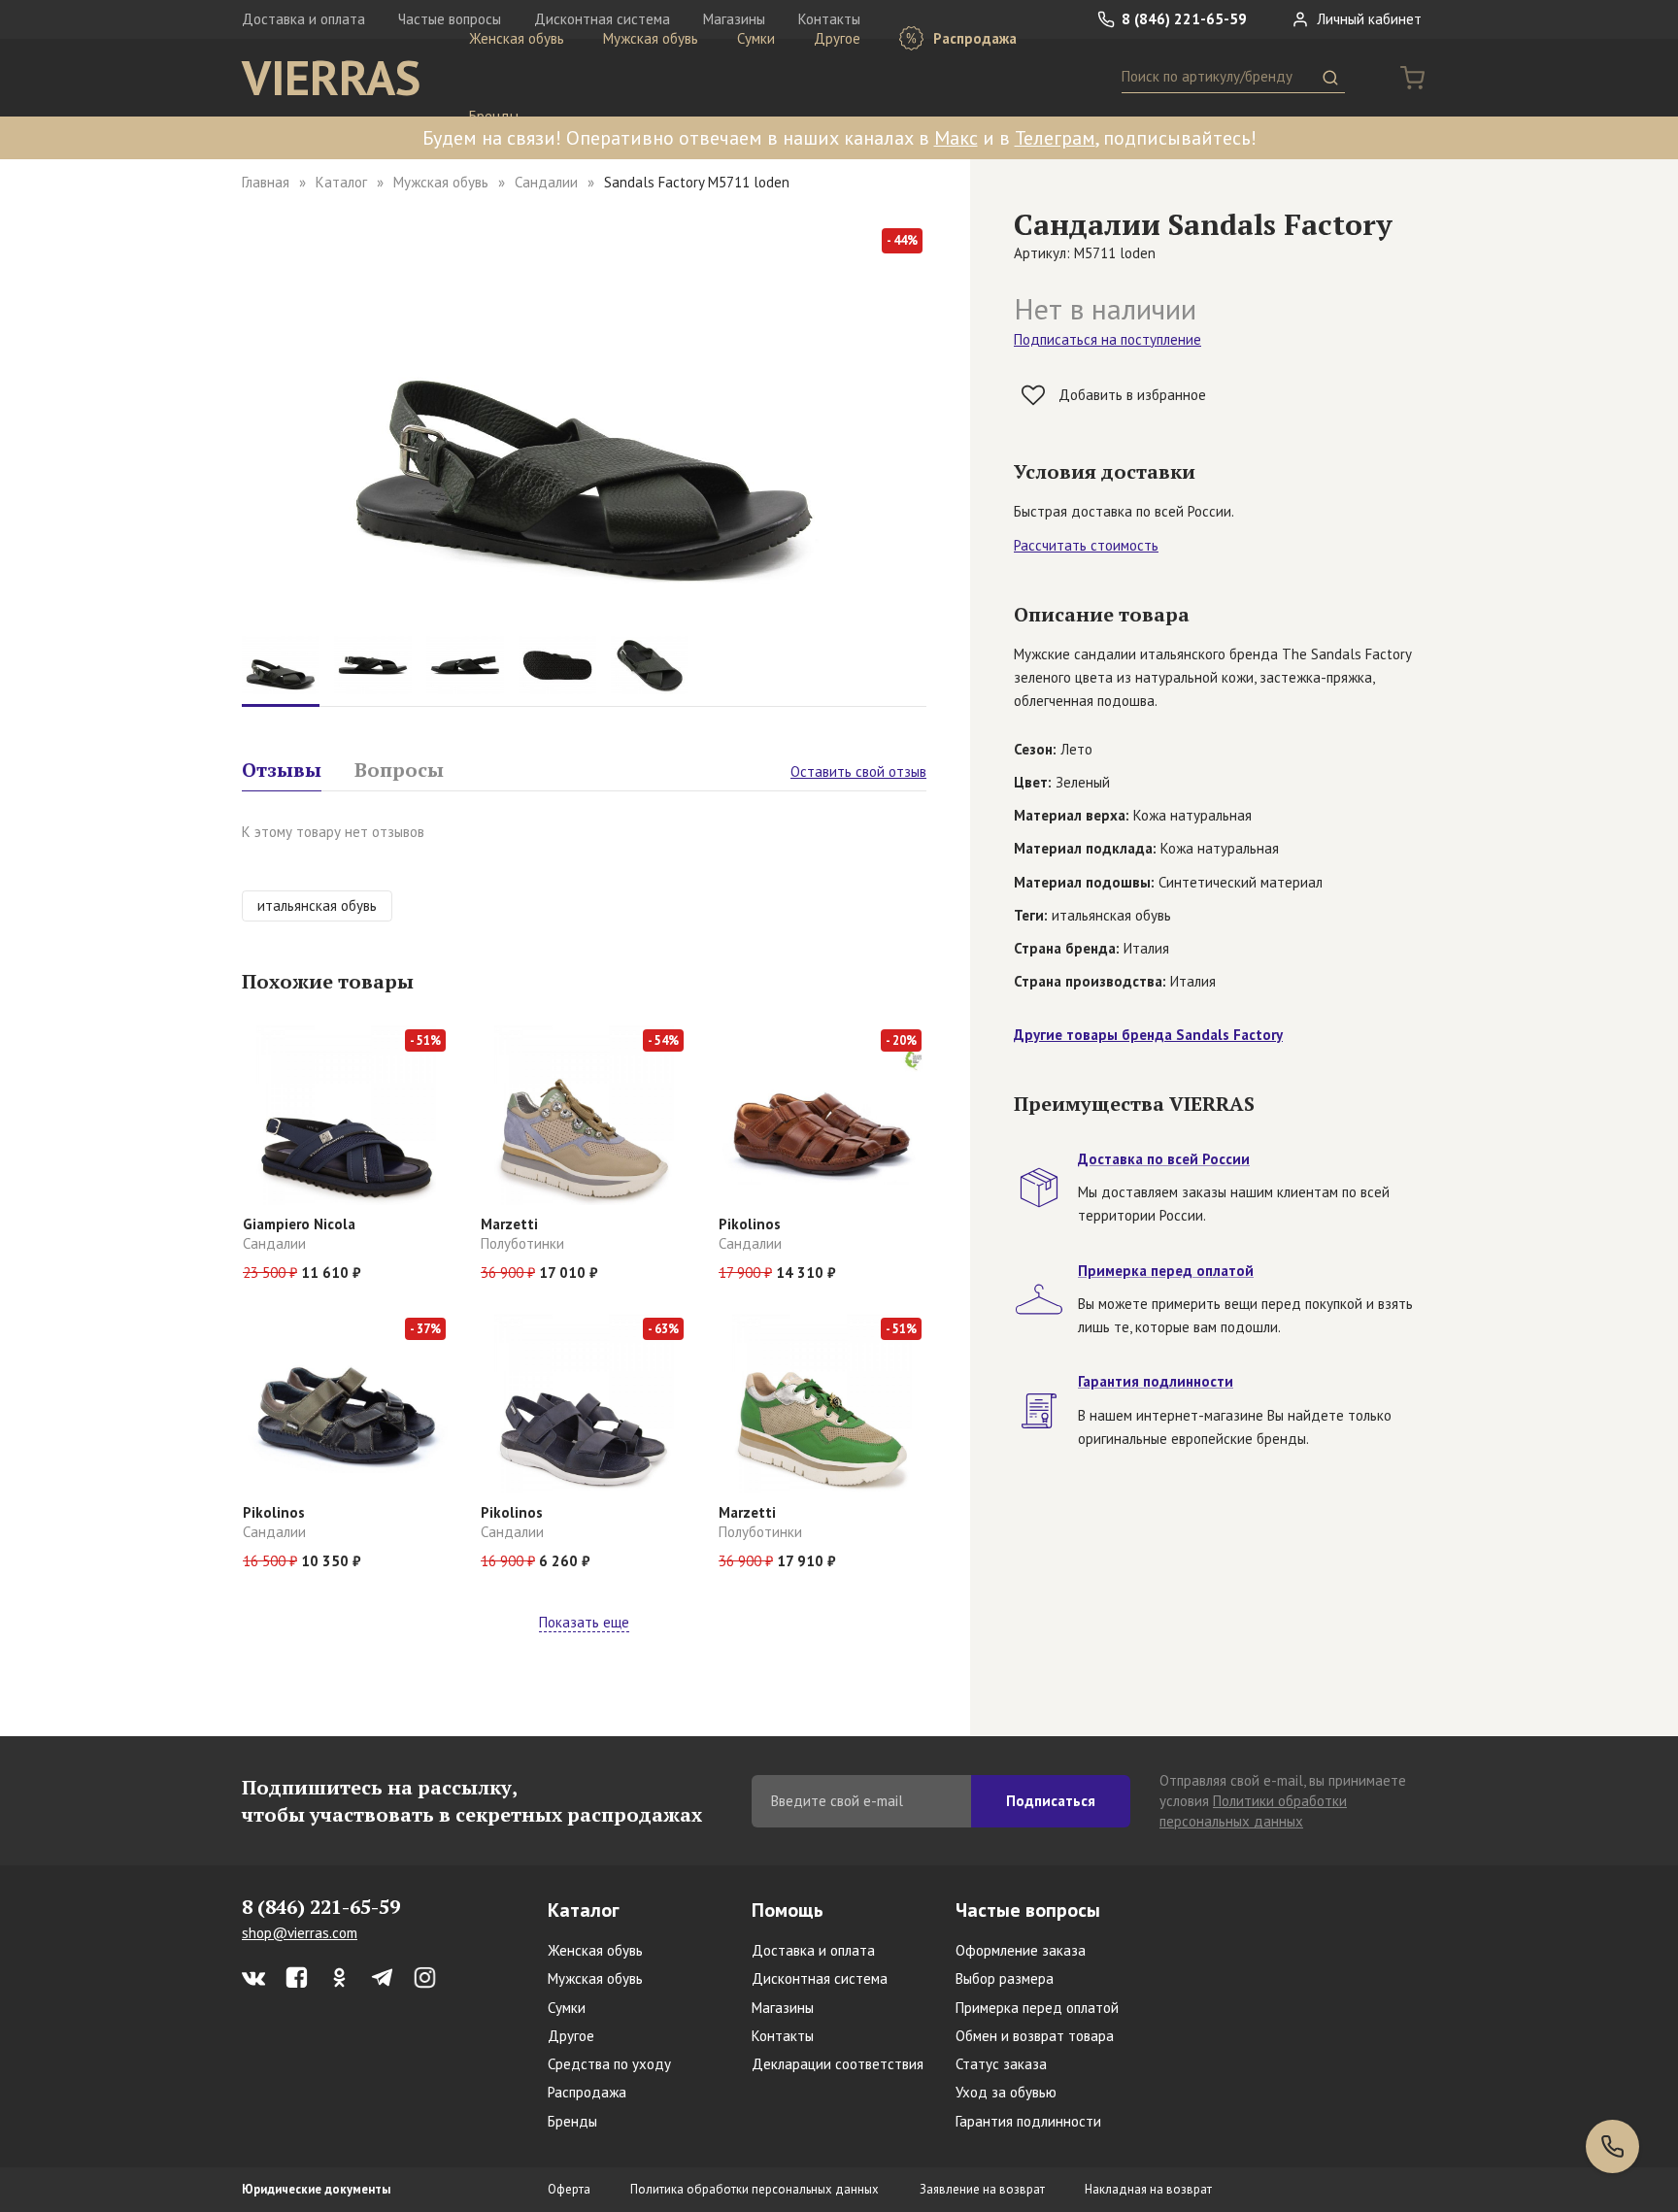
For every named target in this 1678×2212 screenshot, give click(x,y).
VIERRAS (331, 78)
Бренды (494, 116)
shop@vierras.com (300, 1933)
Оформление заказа (1021, 1950)
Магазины (783, 2008)
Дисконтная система (820, 1978)
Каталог (341, 182)
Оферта (569, 2189)
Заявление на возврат (982, 2189)
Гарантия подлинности (1028, 2121)
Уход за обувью (1006, 2092)
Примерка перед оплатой (1037, 2008)
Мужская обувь (651, 38)
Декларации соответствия (838, 2064)
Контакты (783, 2036)
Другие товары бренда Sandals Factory (1148, 1035)
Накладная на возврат (1148, 2189)
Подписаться (1051, 1801)
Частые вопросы (1028, 1910)
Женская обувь (517, 38)
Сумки (756, 38)
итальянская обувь (317, 905)
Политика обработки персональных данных (755, 2189)
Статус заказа (1001, 2064)
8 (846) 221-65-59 (1182, 19)
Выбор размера (1005, 1978)
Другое (837, 38)
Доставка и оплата (303, 19)
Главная (266, 182)
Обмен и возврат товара (1035, 2036)
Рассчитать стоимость (1086, 545)
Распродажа (973, 38)
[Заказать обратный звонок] (1612, 2146)
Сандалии (546, 182)
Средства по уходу (609, 2064)
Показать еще (584, 1622)
